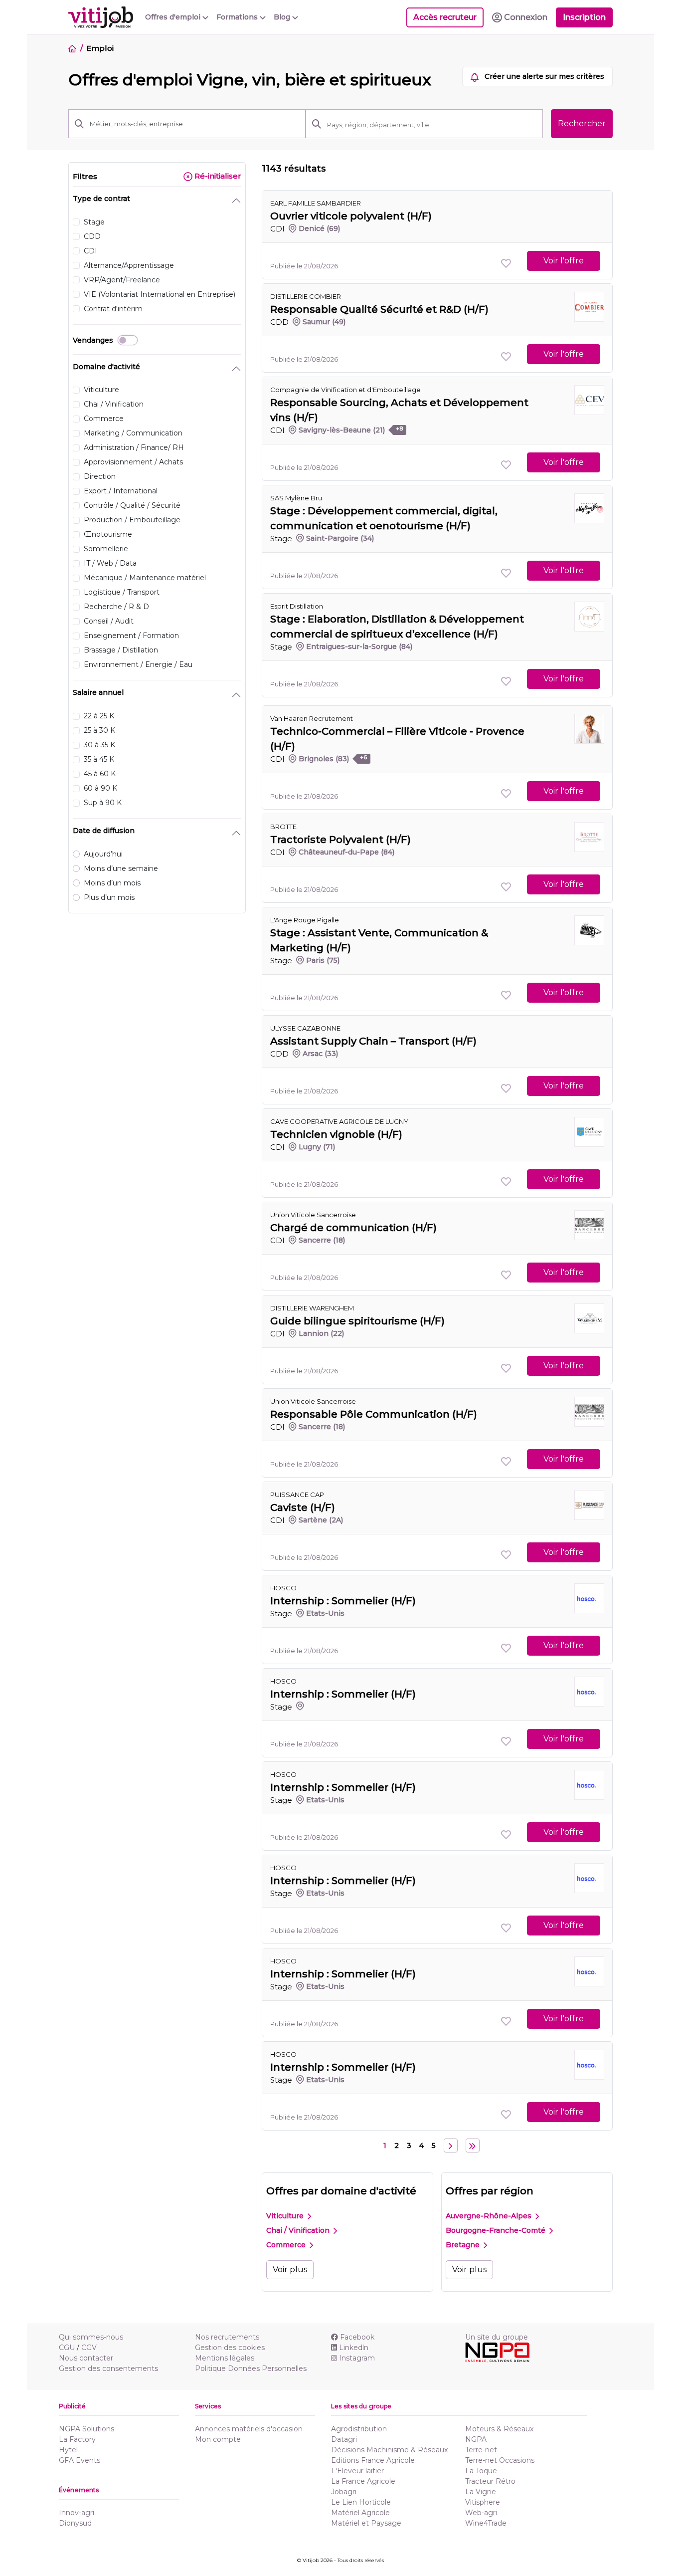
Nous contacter (86, 2358)
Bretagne (464, 2245)
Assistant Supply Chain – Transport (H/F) (373, 1041)
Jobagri (344, 2492)
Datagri (344, 2439)
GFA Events (80, 2460)
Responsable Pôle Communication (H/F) (374, 1414)
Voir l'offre (564, 261)
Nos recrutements (227, 2337)
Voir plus (290, 2269)
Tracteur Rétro (490, 2481)
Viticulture (286, 2216)
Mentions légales (225, 2358)
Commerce (287, 2245)
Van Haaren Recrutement (312, 718)
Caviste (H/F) (303, 1507)
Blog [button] (283, 17)
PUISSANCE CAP (297, 1495)
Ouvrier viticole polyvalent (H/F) (351, 216)
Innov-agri (77, 2513)
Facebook (357, 2337)
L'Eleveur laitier (357, 2471)
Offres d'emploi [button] (174, 17)
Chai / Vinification (299, 2230)
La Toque (481, 2471)
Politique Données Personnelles (251, 2368)
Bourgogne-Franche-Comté (497, 2230)
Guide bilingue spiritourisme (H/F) (357, 1321)
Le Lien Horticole (361, 2502)
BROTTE (283, 827)
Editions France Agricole (373, 2460)
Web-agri (481, 2513)
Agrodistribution (359, 2429)
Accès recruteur (445, 17)
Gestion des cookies (230, 2348)
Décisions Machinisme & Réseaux (389, 2450)
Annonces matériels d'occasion (249, 2429)
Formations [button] (238, 17)
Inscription (584, 17)
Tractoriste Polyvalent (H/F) (340, 840)
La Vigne (481, 2492)
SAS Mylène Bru (296, 498)
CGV (89, 2348)
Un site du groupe (497, 2337)
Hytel (68, 2450)
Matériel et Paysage (366, 2523)
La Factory (77, 2439)
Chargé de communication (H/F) (353, 1228)
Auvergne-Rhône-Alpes (490, 2216)
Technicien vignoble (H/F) (336, 1134)
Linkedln (354, 2348)
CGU (67, 2348)
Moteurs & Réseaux (499, 2429)
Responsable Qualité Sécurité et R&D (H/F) (379, 309)
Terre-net (481, 2450)
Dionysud (75, 2523)
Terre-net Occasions (500, 2460)
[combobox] (432, 125)
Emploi (100, 48)
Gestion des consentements (108, 2368)
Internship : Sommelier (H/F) (343, 1601)
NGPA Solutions (86, 2429)
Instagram (357, 2358)
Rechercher (582, 123)
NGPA (476, 2439)
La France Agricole (363, 2481)
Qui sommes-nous (91, 2337)
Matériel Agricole (360, 2513)
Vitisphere (483, 2502)
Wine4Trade (486, 2523)
